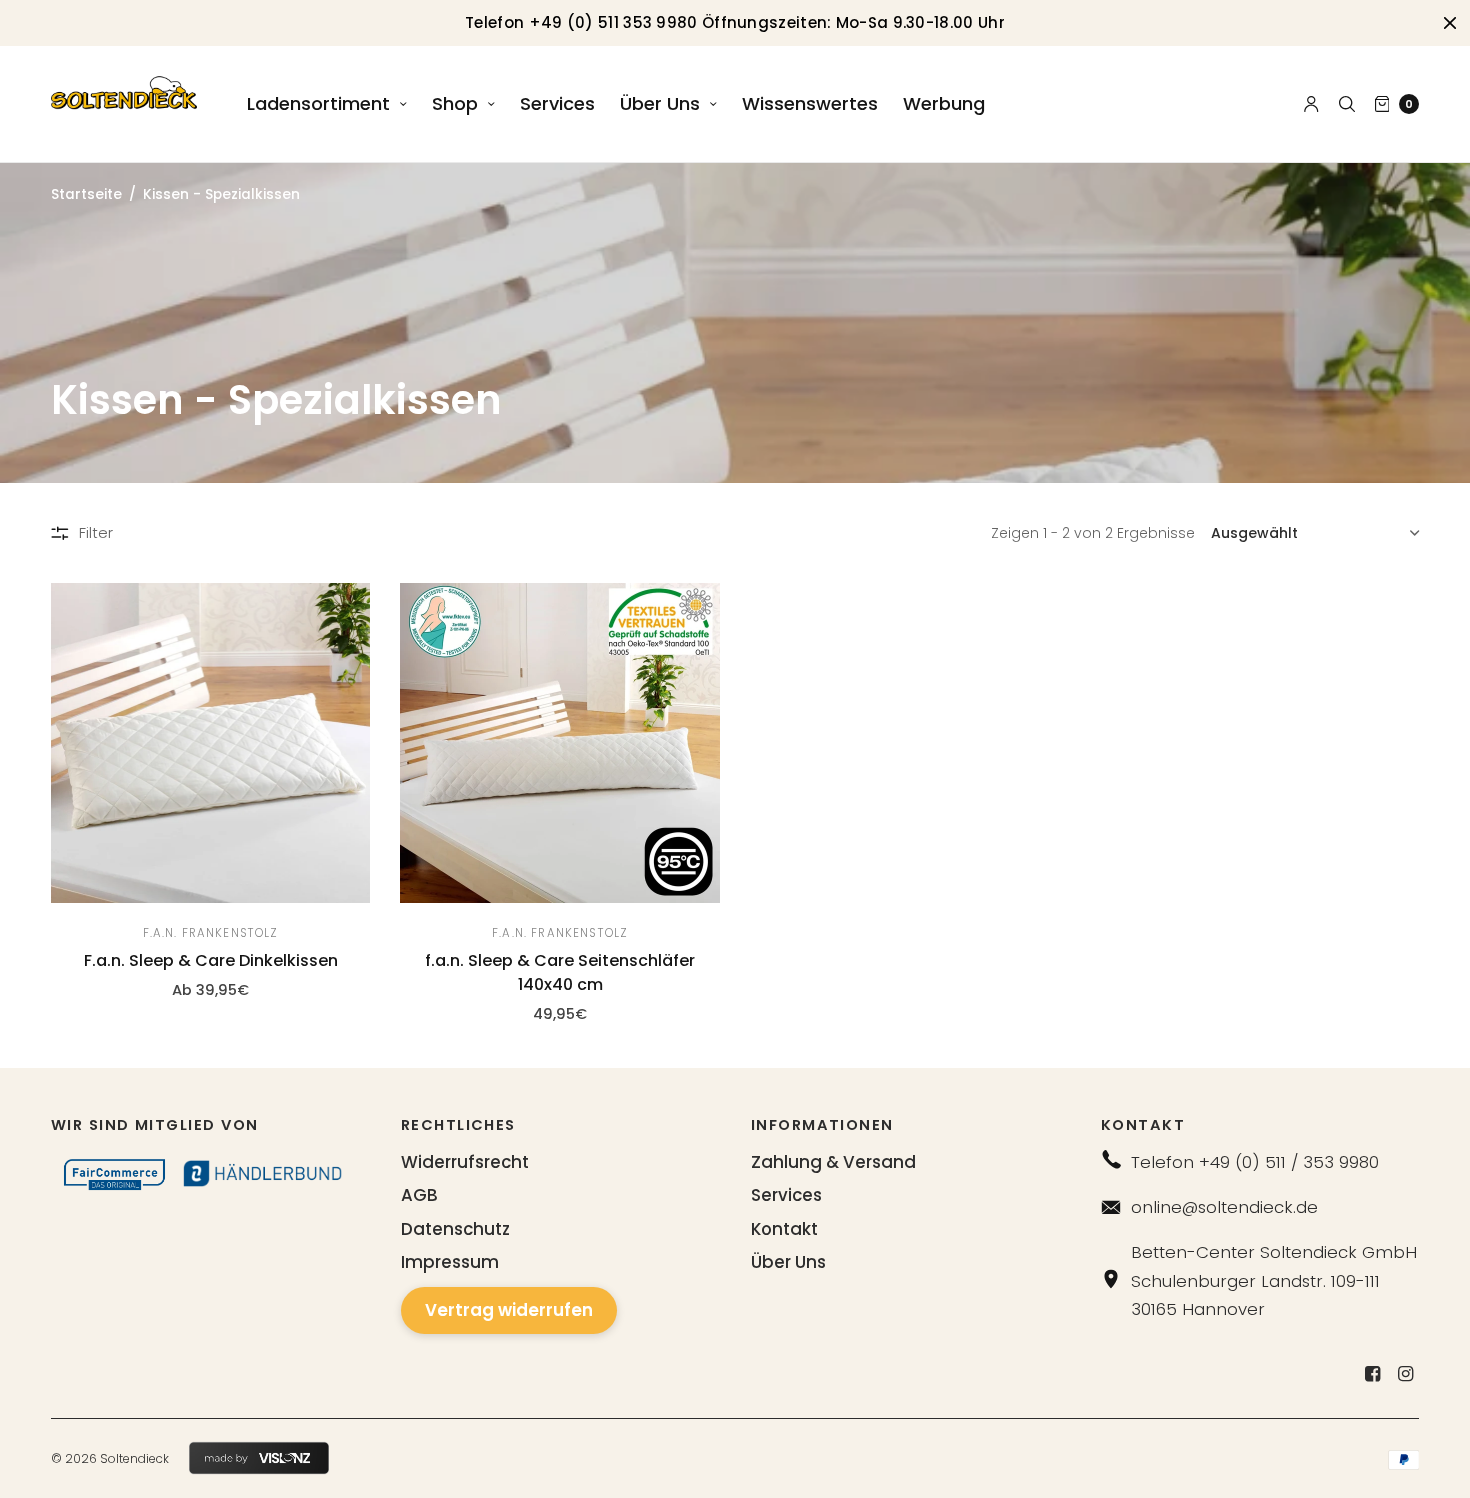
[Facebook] (1372, 1374)
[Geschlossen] (1450, 23)
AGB (419, 1195)
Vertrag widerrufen (509, 1310)
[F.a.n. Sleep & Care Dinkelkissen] (211, 743)
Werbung (944, 103)
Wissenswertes (810, 103)
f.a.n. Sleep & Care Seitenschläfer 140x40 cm (560, 972)
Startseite (86, 194)
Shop (455, 103)
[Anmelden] (1311, 104)
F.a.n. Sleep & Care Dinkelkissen (211, 960)
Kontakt (784, 1229)
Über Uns (660, 103)
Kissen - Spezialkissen (221, 194)
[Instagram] (1405, 1374)
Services (557, 103)
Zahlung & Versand (833, 1162)
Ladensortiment (318, 103)
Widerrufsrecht (465, 1162)
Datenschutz (455, 1229)
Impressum (450, 1262)
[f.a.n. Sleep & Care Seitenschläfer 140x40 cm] (560, 743)
